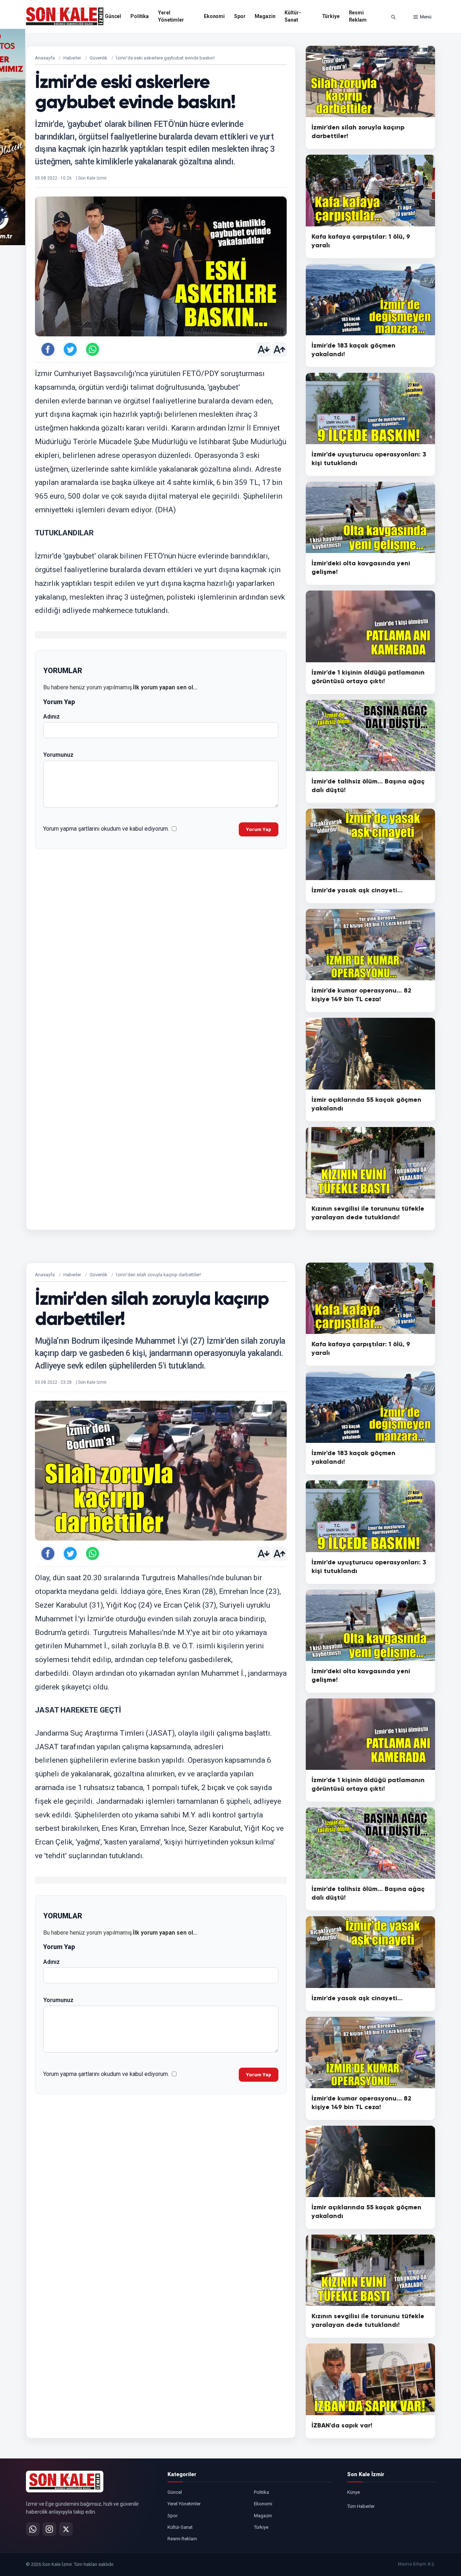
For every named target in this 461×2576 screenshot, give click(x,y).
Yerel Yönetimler (171, 16)
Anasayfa (45, 58)
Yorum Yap (259, 829)
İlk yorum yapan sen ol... (165, 687)
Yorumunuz (58, 755)
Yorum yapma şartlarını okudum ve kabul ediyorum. (106, 829)
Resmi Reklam (358, 16)
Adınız (52, 717)
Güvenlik (99, 58)
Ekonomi (214, 16)
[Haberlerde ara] (393, 17)
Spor (240, 16)
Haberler (72, 58)
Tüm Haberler (361, 2506)
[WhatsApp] (33, 2529)
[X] (66, 2529)
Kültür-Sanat (293, 16)
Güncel (113, 16)
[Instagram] (49, 2529)
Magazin (265, 16)
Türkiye (331, 16)
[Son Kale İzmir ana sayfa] (65, 2482)
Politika (140, 16)
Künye (353, 2492)
